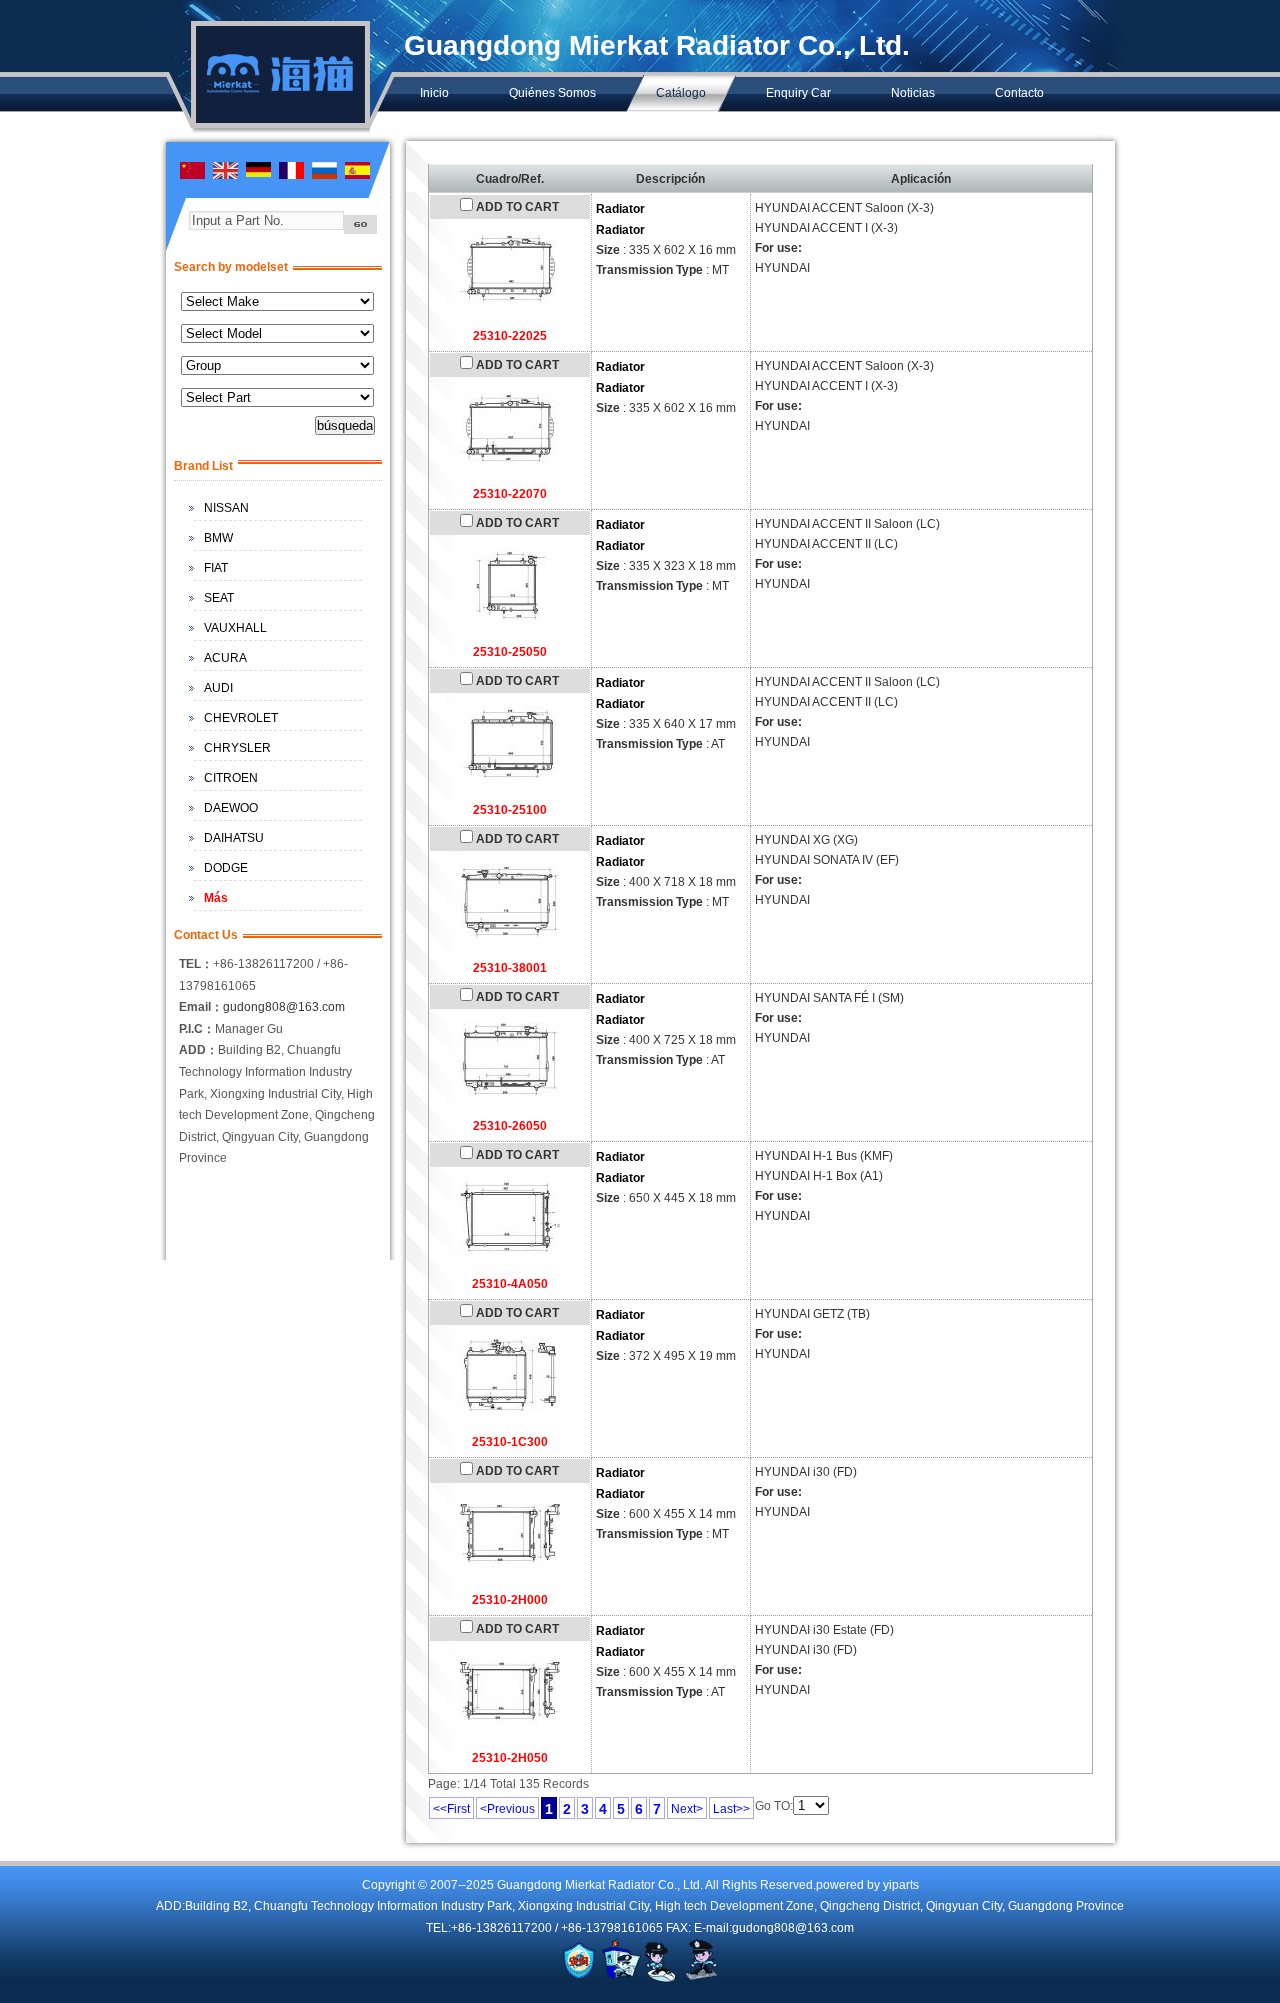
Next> (687, 1809)
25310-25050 (510, 652)
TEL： (196, 964)
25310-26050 (510, 1126)
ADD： (198, 1050)
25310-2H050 (510, 1758)
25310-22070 (510, 494)
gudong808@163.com (284, 1007)
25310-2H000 (510, 1600)
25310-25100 (510, 810)
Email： (201, 1007)
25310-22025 (510, 336)
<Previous (507, 1809)
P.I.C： (197, 1029)
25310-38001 (510, 968)
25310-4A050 (510, 1284)
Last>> (731, 1809)
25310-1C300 (510, 1442)
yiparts (901, 1885)
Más (216, 898)
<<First (451, 1809)
